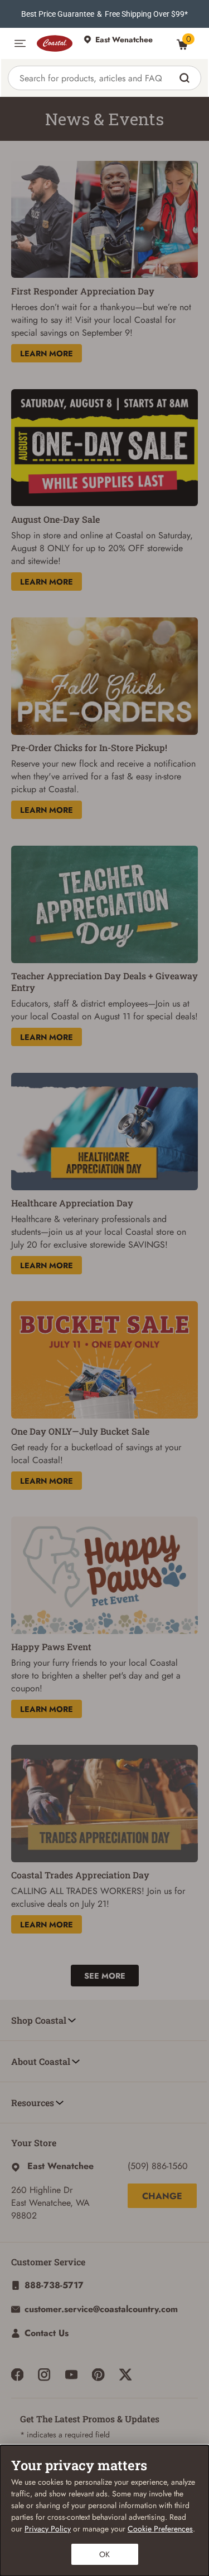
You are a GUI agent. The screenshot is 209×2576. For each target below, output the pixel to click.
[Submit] (186, 78)
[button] (20, 43)
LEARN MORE (47, 354)
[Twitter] (125, 2374)
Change (162, 2196)
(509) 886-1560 (158, 2166)
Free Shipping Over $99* (146, 14)
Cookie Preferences (160, 2529)
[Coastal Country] (55, 43)
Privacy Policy (48, 2529)
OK (104, 2554)
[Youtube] (71, 2374)
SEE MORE (105, 1976)
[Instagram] (44, 2374)
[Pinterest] (98, 2374)
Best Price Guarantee (58, 14)
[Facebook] (17, 2374)
